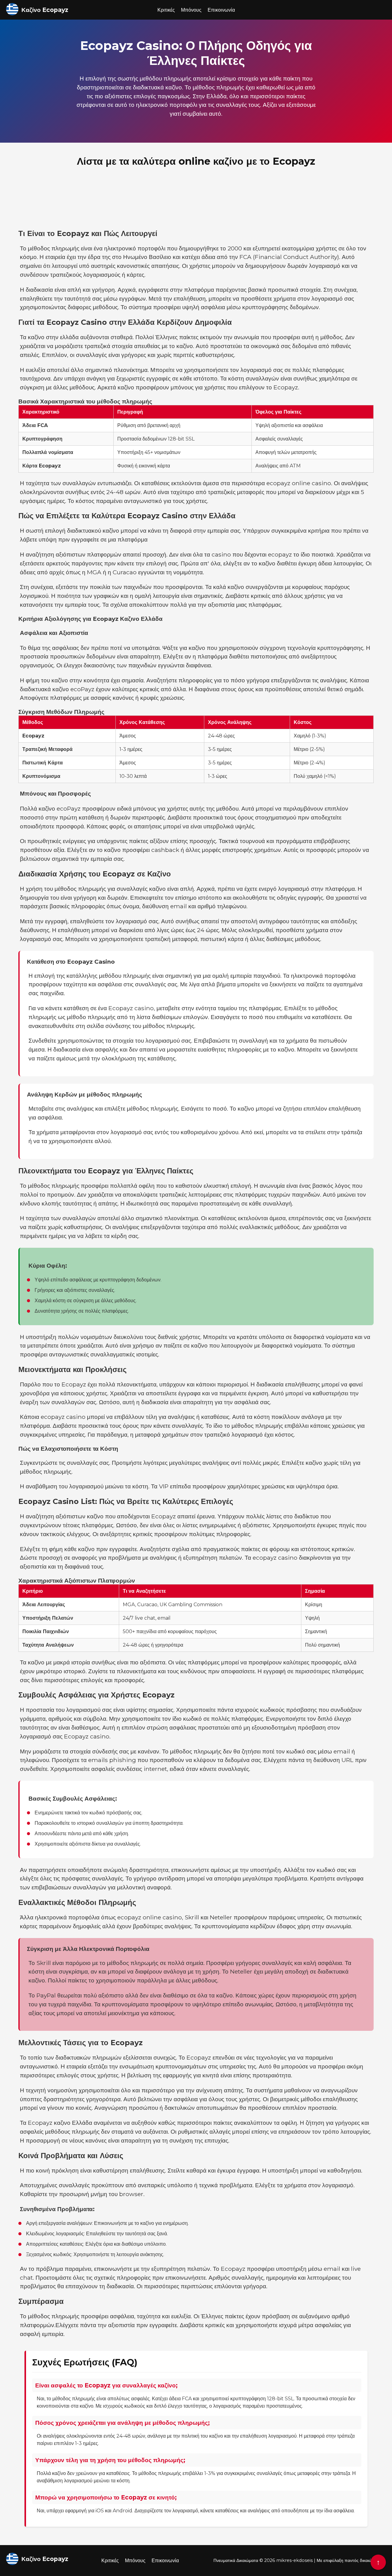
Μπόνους (191, 10)
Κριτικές (166, 10)
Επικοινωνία (221, 10)
